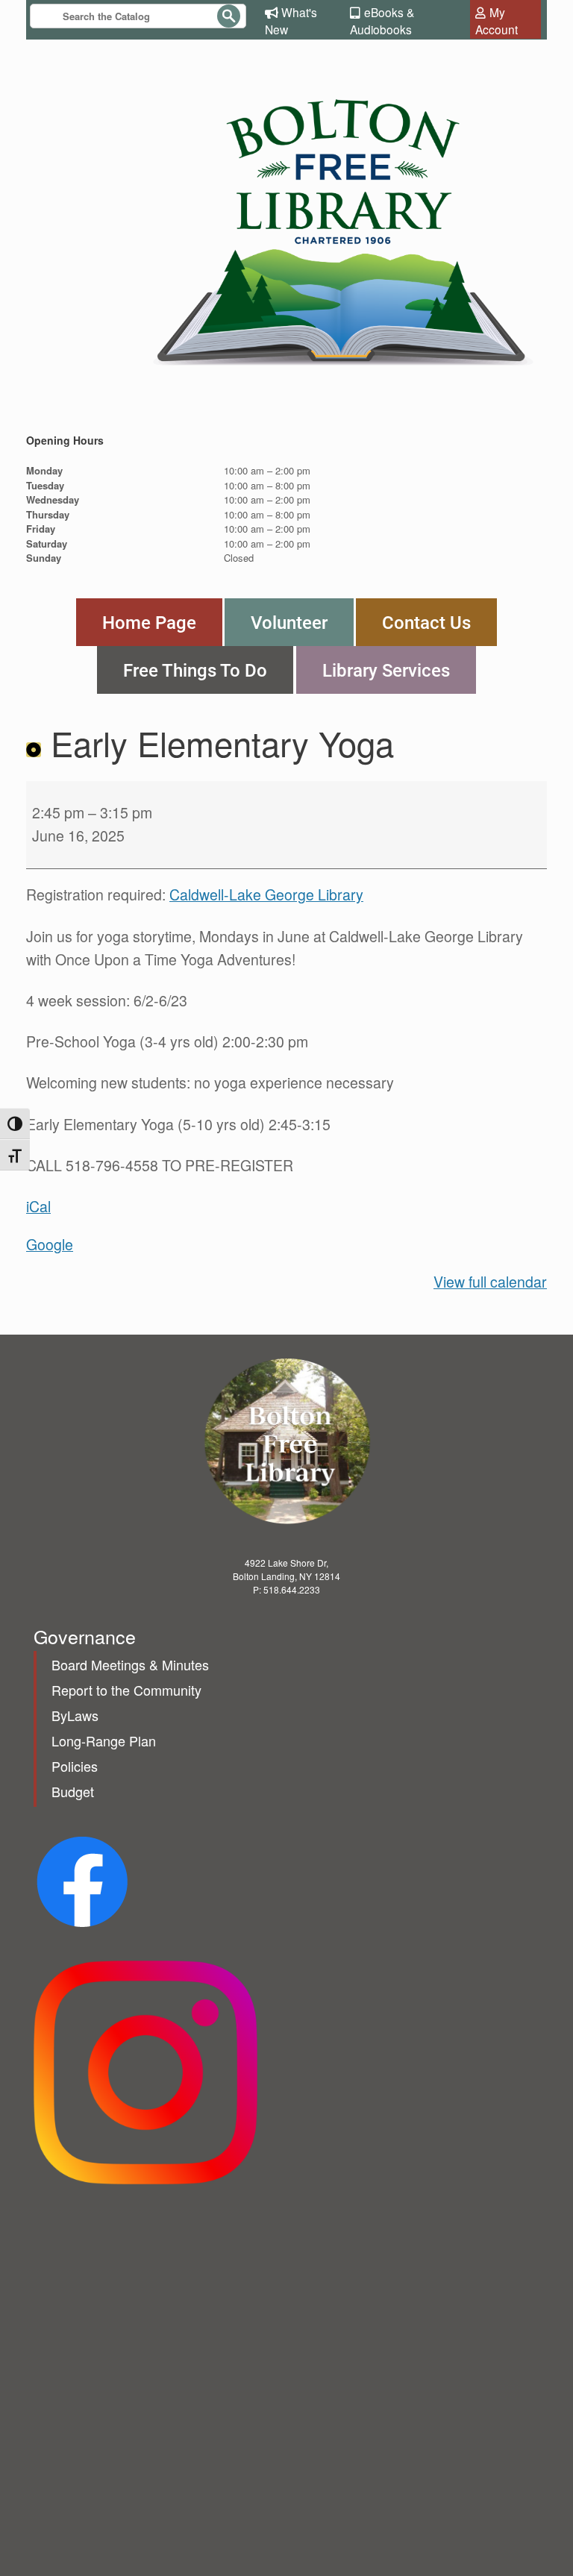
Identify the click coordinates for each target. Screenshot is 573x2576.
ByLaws (75, 1715)
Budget (73, 1791)
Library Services (386, 670)
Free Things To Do (195, 670)
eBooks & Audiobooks (382, 21)
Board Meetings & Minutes (130, 1664)
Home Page (149, 622)
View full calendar (490, 1282)
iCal (38, 1206)
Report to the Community (126, 1690)
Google (50, 1244)
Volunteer (289, 622)
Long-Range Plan (104, 1740)
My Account (497, 21)
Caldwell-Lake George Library (266, 894)
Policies (75, 1766)
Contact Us (426, 622)
